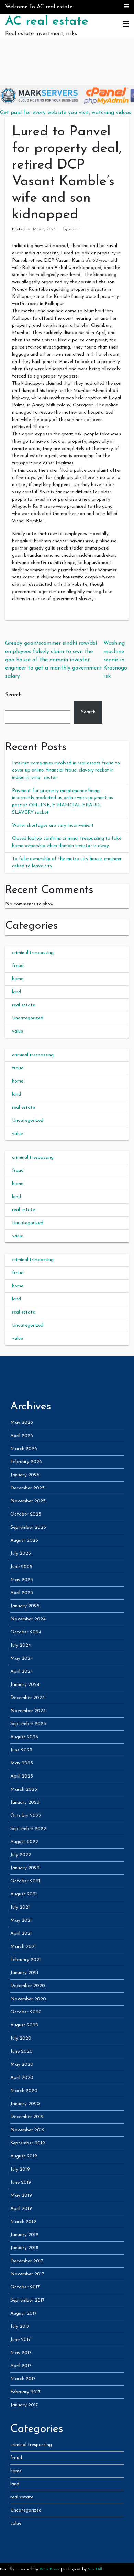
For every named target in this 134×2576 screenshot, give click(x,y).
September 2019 (28, 2143)
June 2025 (21, 1567)
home (18, 979)
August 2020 (24, 2025)
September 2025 (28, 1527)
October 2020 (26, 2012)
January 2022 (25, 1868)
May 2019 (21, 2196)
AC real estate (47, 22)
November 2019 (27, 2130)
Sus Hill (95, 2569)
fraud (18, 966)
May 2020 (22, 2065)
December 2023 (27, 1698)
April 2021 (21, 1934)
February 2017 (25, 2392)
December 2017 (27, 2261)
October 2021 (25, 1881)
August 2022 (24, 1842)
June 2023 (21, 1750)
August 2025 (24, 1541)
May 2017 (21, 2353)
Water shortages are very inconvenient (53, 826)
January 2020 (25, 2104)
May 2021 (21, 1920)
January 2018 (24, 2248)
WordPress (49, 2569)
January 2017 (24, 2405)
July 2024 (21, 1645)
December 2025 (27, 1488)
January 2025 (25, 1606)
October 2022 (26, 1816)
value (18, 1031)
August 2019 (24, 2156)
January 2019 (24, 2235)
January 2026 (25, 1475)
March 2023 (24, 1789)
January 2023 (25, 1803)
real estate (24, 1005)
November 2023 (28, 1711)
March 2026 (24, 1449)
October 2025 (26, 1514)
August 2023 (24, 1737)
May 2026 (22, 1423)
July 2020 (21, 2038)
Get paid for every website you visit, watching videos (66, 113)
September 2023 (28, 1724)
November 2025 (28, 1501)
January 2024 (25, 1685)
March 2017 (23, 2379)
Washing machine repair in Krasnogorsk (115, 660)
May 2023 (22, 1763)
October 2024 (26, 1632)
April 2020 (22, 2078)
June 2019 (21, 2182)
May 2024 (22, 1658)
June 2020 (21, 2051)
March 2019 (23, 2222)
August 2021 (24, 1894)
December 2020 (28, 1986)
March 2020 (24, 2091)
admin (75, 229)
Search (13, 695)
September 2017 (27, 2300)
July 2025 (21, 1554)
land (16, 992)
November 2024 (28, 1619)
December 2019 (27, 2117)
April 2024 (22, 1672)
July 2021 (20, 1907)
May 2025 (22, 1580)
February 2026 (26, 1462)
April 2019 (21, 2209)
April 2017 (21, 2366)
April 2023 (22, 1776)
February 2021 (26, 1960)
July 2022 (21, 1855)
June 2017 (21, 2340)
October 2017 (25, 2287)
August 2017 (24, 2313)
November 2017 (27, 2274)
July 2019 (20, 2169)
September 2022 (28, 1829)
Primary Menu (126, 24)
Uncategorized (28, 1018)
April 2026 (22, 1436)
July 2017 (20, 2327)
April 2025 (22, 1593)
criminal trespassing (33, 953)
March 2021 (23, 1947)
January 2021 (24, 1973)
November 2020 (28, 1999)
